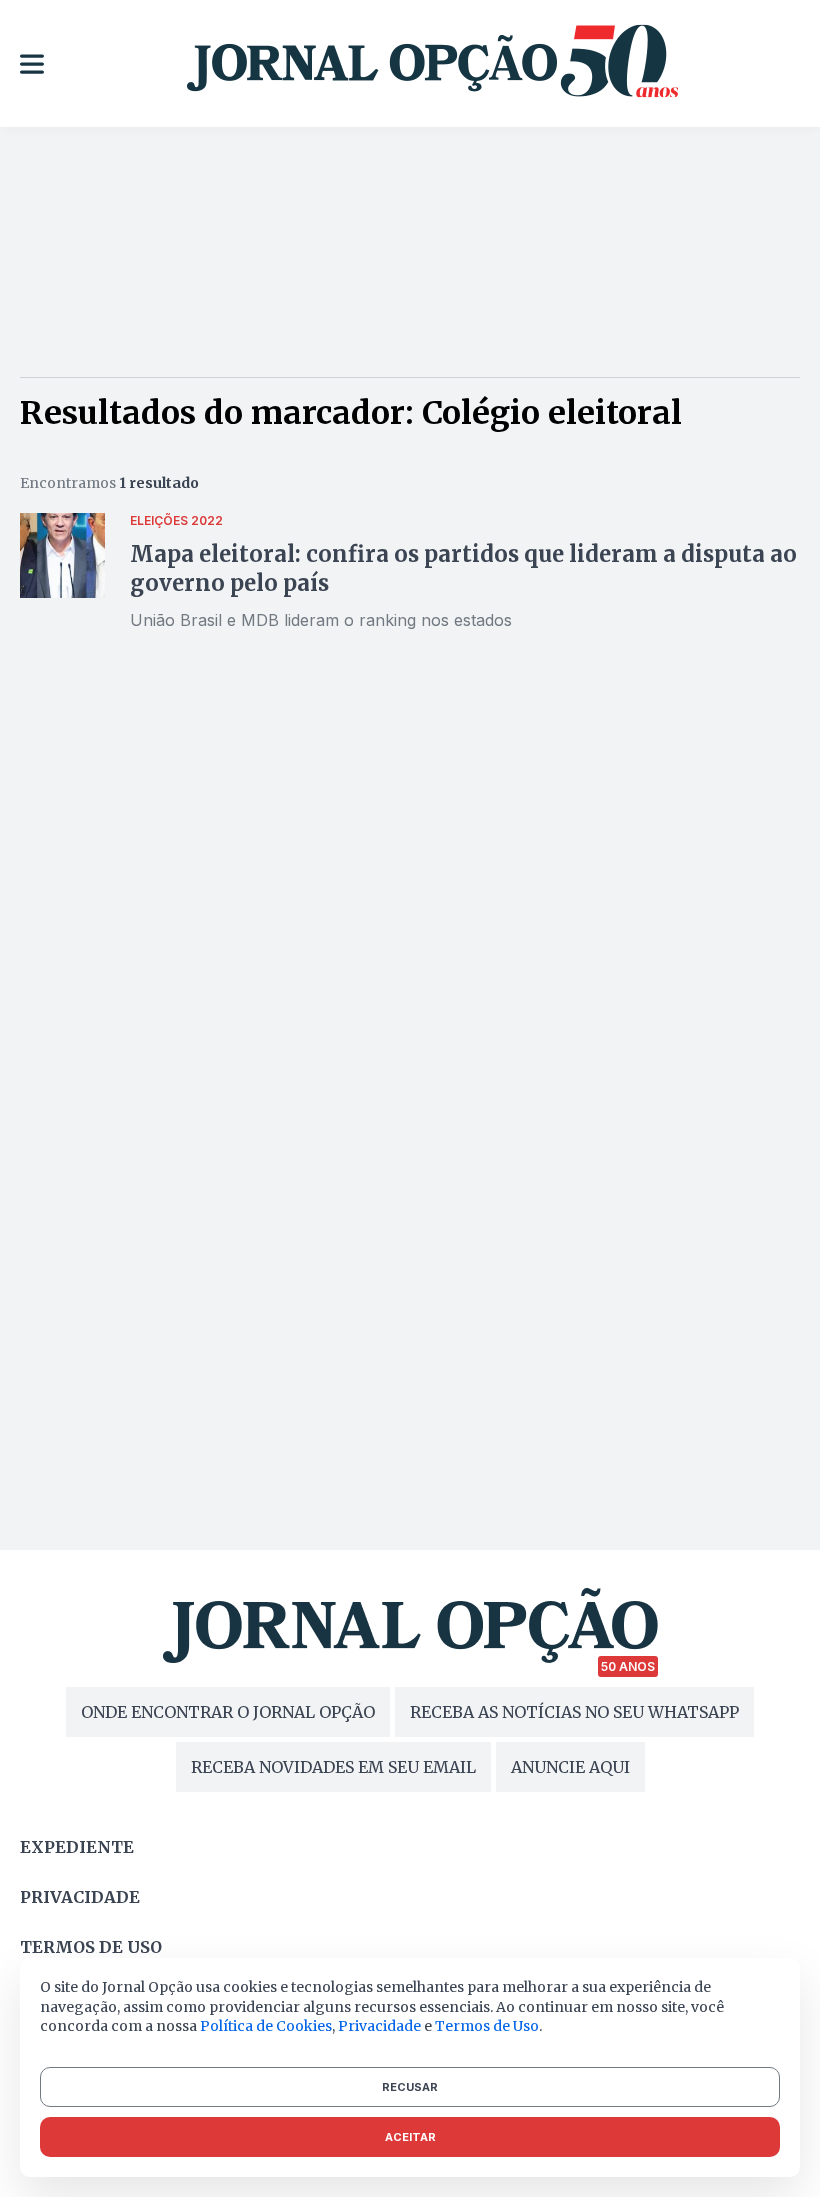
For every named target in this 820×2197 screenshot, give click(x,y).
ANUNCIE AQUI (570, 1767)
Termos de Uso (487, 2026)
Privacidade (80, 1897)
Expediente (77, 1847)
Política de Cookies (266, 2026)
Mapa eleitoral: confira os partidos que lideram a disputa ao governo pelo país (463, 568)
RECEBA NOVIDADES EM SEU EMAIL (333, 1767)
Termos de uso (91, 1947)
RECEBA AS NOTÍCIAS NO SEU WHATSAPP (574, 1712)
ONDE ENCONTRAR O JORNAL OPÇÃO (228, 1712)
